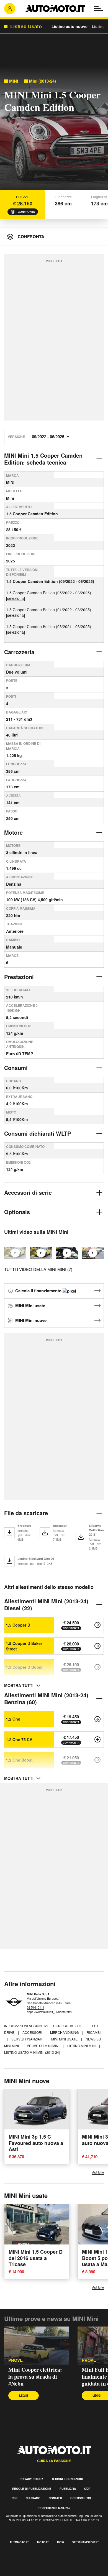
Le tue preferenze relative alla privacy (37, 2566)
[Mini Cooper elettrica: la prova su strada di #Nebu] (41, 1253)
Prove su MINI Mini (43, 2046)
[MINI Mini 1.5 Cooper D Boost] (97, 1667)
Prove (89, 2360)
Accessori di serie (28, 1192)
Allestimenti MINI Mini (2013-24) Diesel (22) (46, 1604)
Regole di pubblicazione (32, 2489)
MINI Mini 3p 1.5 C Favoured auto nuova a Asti (36, 2143)
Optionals (17, 1212)
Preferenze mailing (54, 2508)
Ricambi (94, 2032)
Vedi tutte (98, 2172)
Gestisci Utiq (81, 2498)
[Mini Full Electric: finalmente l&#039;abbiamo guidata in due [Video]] (67, 1253)
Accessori (33, 2032)
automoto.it (19, 2542)
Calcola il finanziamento (39, 1291)
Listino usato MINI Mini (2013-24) (32, 2052)
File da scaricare (26, 1513)
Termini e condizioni (67, 2479)
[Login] (10, 9)
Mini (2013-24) (43, 81)
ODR (87, 2489)
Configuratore (68, 2026)
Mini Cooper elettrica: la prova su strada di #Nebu (35, 2377)
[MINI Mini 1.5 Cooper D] (97, 1625)
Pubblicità (68, 2489)
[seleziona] (16, 598)
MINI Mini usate (30, 1306)
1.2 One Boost (19, 1760)
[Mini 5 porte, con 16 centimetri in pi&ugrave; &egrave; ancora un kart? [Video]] (93, 1253)
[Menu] (98, 9)
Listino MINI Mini (82, 2046)
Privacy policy (31, 2479)
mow (61, 2542)
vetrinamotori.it (86, 2542)
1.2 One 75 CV (19, 1739)
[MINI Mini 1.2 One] (97, 1719)
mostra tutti (19, 1685)
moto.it (43, 2542)
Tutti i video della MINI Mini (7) (38, 1269)
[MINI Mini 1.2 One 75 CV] (97, 1739)
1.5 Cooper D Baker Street (24, 1646)
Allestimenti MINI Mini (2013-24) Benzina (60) (46, 1698)
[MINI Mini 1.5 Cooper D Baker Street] (97, 1646)
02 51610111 (36, 2007)
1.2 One (13, 1719)
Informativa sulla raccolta (24, 2560)
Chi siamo (33, 2498)
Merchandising (65, 2032)
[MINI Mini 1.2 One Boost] (97, 1760)
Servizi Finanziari (28, 2039)
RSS (15, 2498)
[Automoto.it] (55, 9)
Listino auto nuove (70, 26)
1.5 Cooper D (18, 1625)
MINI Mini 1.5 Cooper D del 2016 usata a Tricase (36, 2258)
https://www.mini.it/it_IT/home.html (49, 2012)
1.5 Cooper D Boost (24, 1667)
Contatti (55, 2498)
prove (16, 2360)
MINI (14, 81)
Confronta (26, 212)
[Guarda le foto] (54, 130)
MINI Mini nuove (31, 1320)
